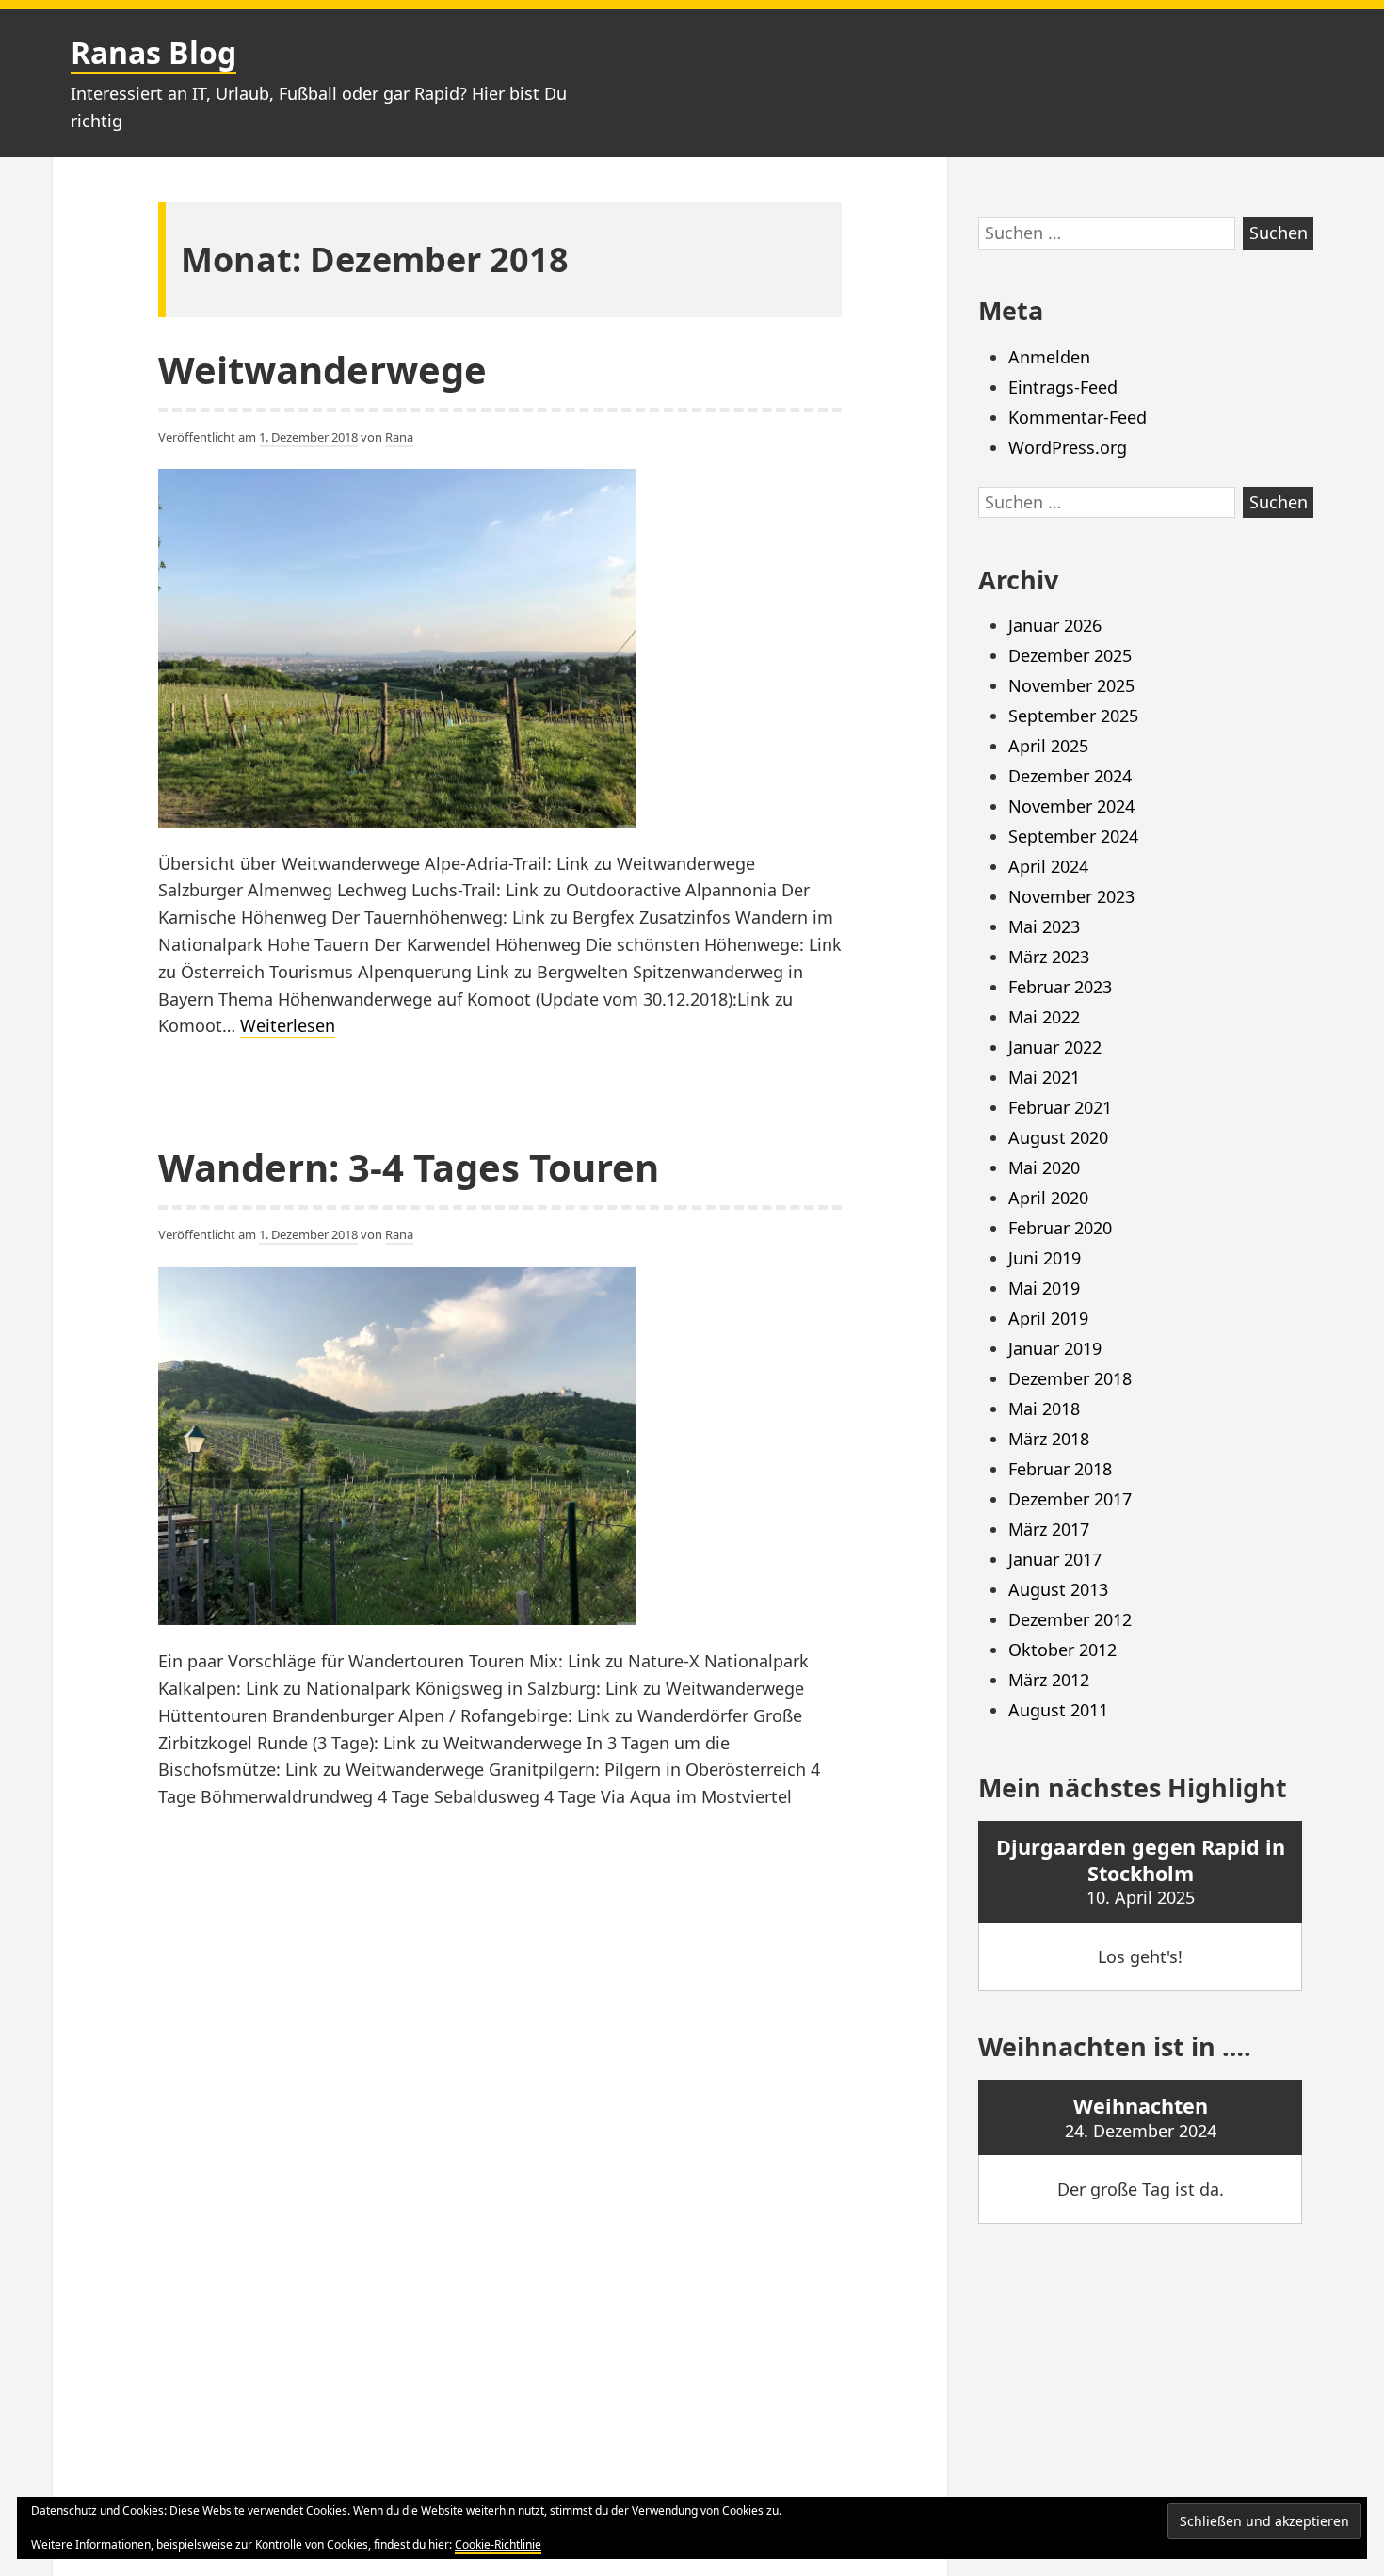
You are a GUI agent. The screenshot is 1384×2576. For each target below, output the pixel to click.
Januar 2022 (1055, 1047)
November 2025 (1071, 685)
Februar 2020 (1060, 1228)
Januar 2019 (1055, 1348)
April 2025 (1048, 746)
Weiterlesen (288, 1025)
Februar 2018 (1060, 1469)
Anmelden (1049, 357)
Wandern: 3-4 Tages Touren (409, 1167)
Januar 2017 (1055, 1559)
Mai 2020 (1044, 1167)
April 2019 (1048, 1318)
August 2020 (1058, 1137)
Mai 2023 (1044, 926)
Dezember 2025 (1070, 655)
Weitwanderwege (322, 370)
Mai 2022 (1044, 1017)
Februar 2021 (1060, 1107)
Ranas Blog (153, 52)
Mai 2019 (1044, 1288)
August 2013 (1058, 1589)
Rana (399, 437)
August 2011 (1058, 1710)
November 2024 (1071, 806)
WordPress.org (1068, 447)
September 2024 (1073, 836)
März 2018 (1049, 1439)
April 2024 (1048, 866)
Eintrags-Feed (1063, 387)
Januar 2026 (1055, 625)
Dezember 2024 (1070, 776)
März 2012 (1049, 1680)
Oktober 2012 (1062, 1650)
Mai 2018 (1044, 1409)
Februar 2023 (1060, 987)
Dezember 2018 (1070, 1378)
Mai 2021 (1044, 1077)
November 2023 (1071, 896)
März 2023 (1049, 957)
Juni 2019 (1045, 1258)
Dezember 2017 (1070, 1499)
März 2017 (1049, 1529)
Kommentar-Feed (1078, 417)
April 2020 (1048, 1198)
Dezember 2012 (1070, 1619)
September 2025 (1073, 716)
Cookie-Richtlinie (498, 2544)
